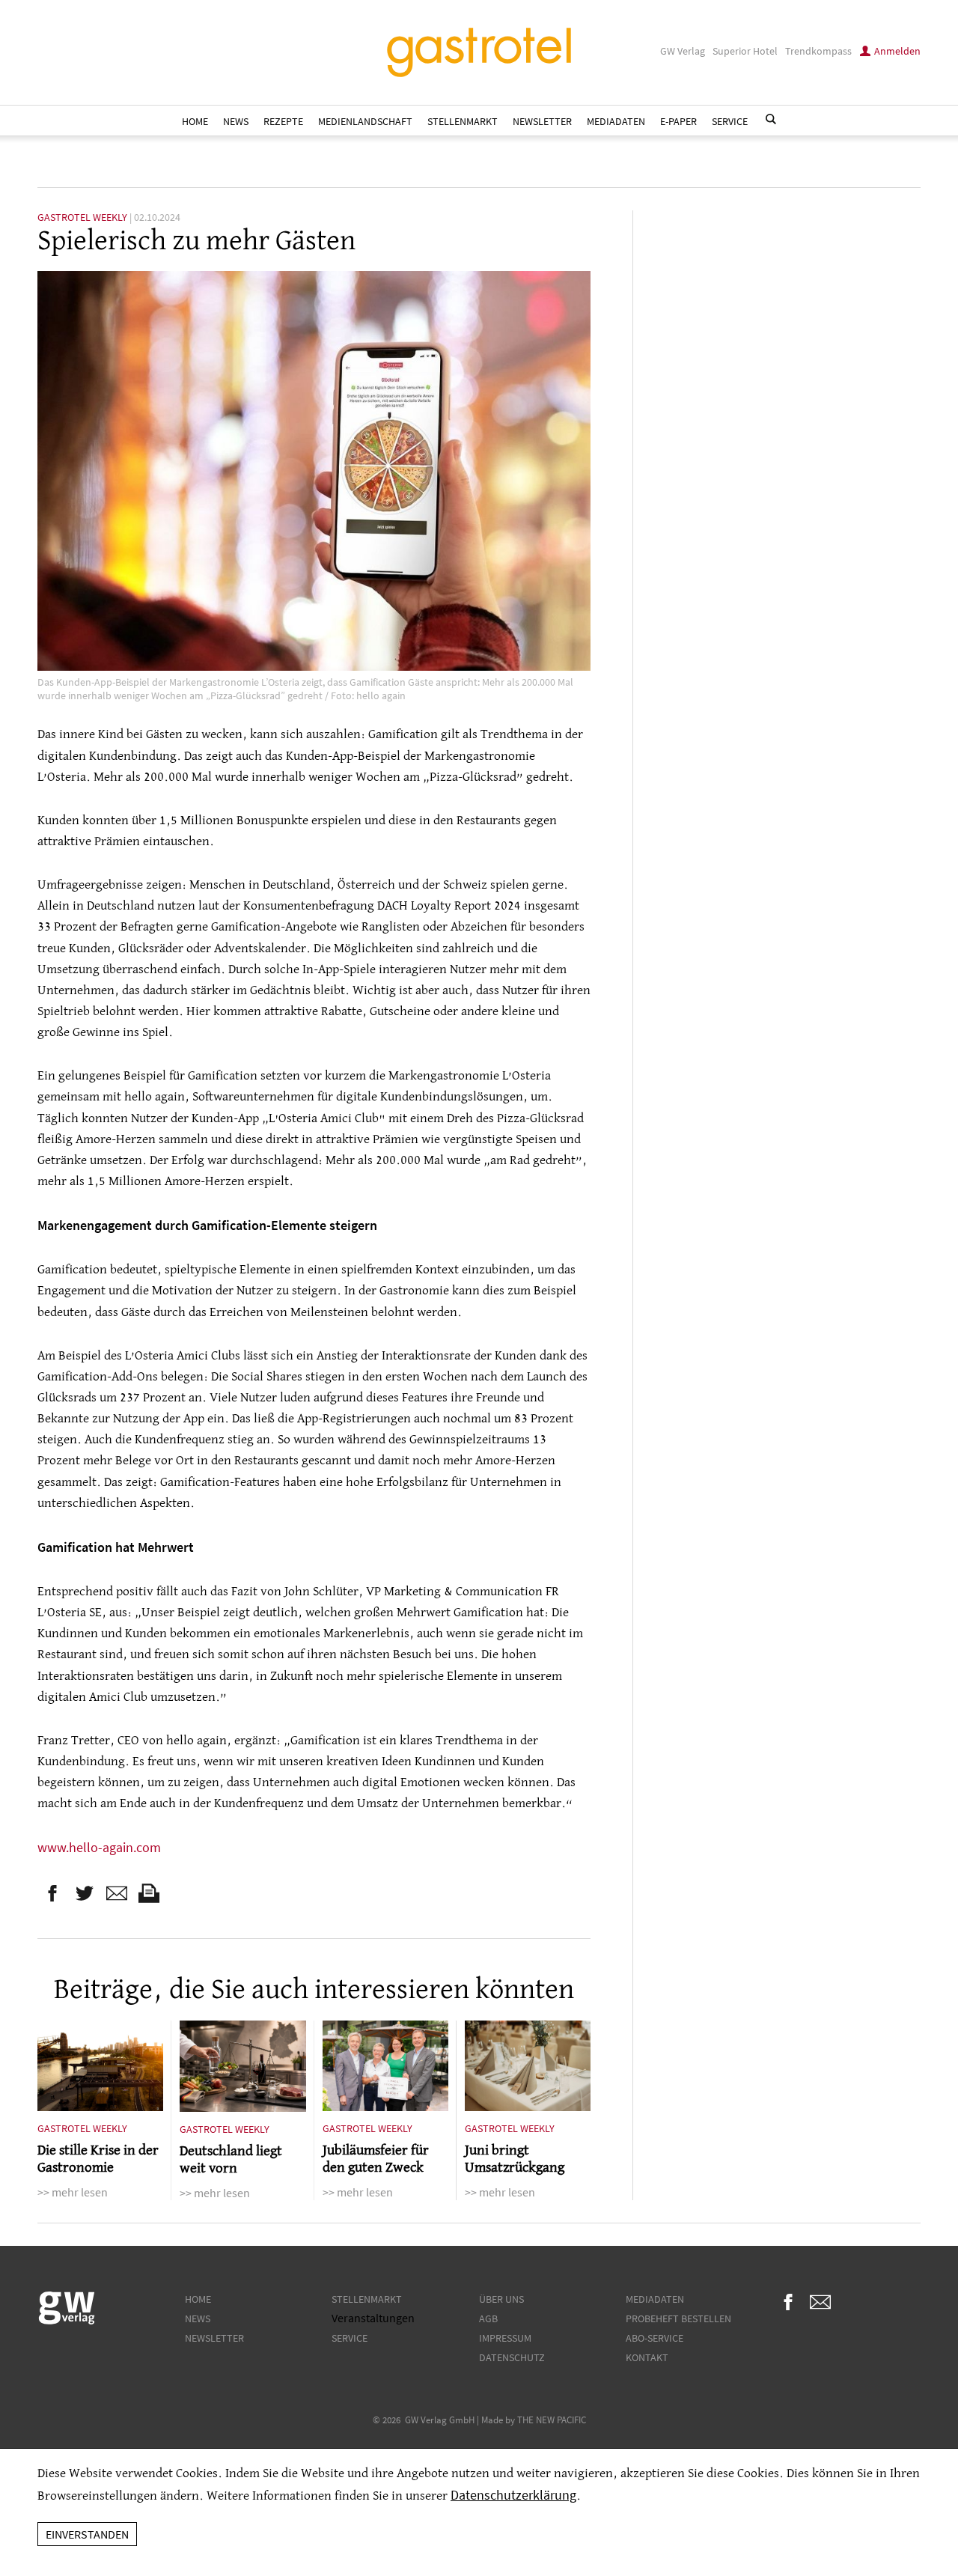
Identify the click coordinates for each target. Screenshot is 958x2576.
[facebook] (52, 1893)
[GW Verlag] (67, 2321)
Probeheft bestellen (678, 2318)
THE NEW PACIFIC (552, 2420)
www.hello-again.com (99, 1848)
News (236, 121)
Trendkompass (818, 51)
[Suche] (771, 119)
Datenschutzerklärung (513, 2495)
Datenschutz (512, 2357)
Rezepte (283, 121)
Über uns (501, 2299)
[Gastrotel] (479, 52)
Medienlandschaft (365, 121)
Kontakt (647, 2357)
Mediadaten (616, 121)
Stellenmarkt (463, 121)
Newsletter (542, 121)
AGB (488, 2318)
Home (195, 121)
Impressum (505, 2338)
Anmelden (897, 51)
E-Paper (678, 121)
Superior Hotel (745, 51)
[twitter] (85, 1893)
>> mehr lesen (73, 2192)
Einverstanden (87, 2534)
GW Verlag (683, 51)
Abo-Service (655, 2338)
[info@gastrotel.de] (117, 1893)
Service (730, 121)
